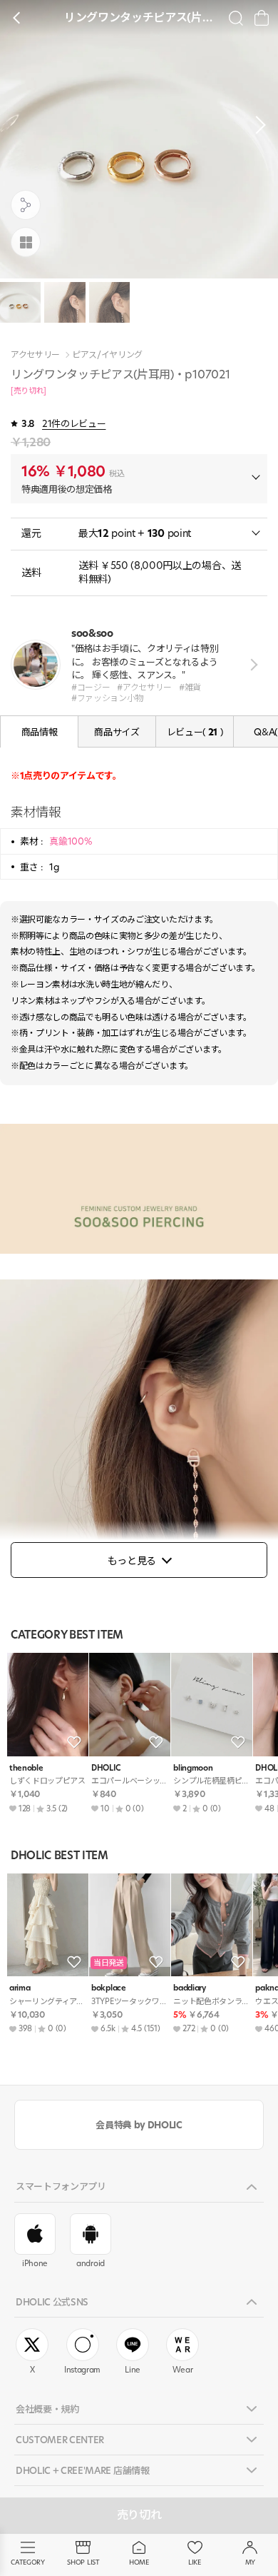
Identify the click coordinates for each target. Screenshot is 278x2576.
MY (250, 2562)
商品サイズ (117, 732)
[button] (257, 125)
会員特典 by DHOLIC (139, 2125)
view (251, 664)
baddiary (189, 1988)
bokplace (108, 1988)
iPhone (35, 2263)
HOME (139, 2562)
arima (20, 1988)
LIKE (195, 2562)
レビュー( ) (195, 732)
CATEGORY (27, 2562)
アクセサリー (35, 355)
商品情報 (40, 732)
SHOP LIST (83, 2562)
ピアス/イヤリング (107, 355)
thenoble (26, 1768)
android (91, 2263)
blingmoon (193, 1768)
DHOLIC (105, 1768)
